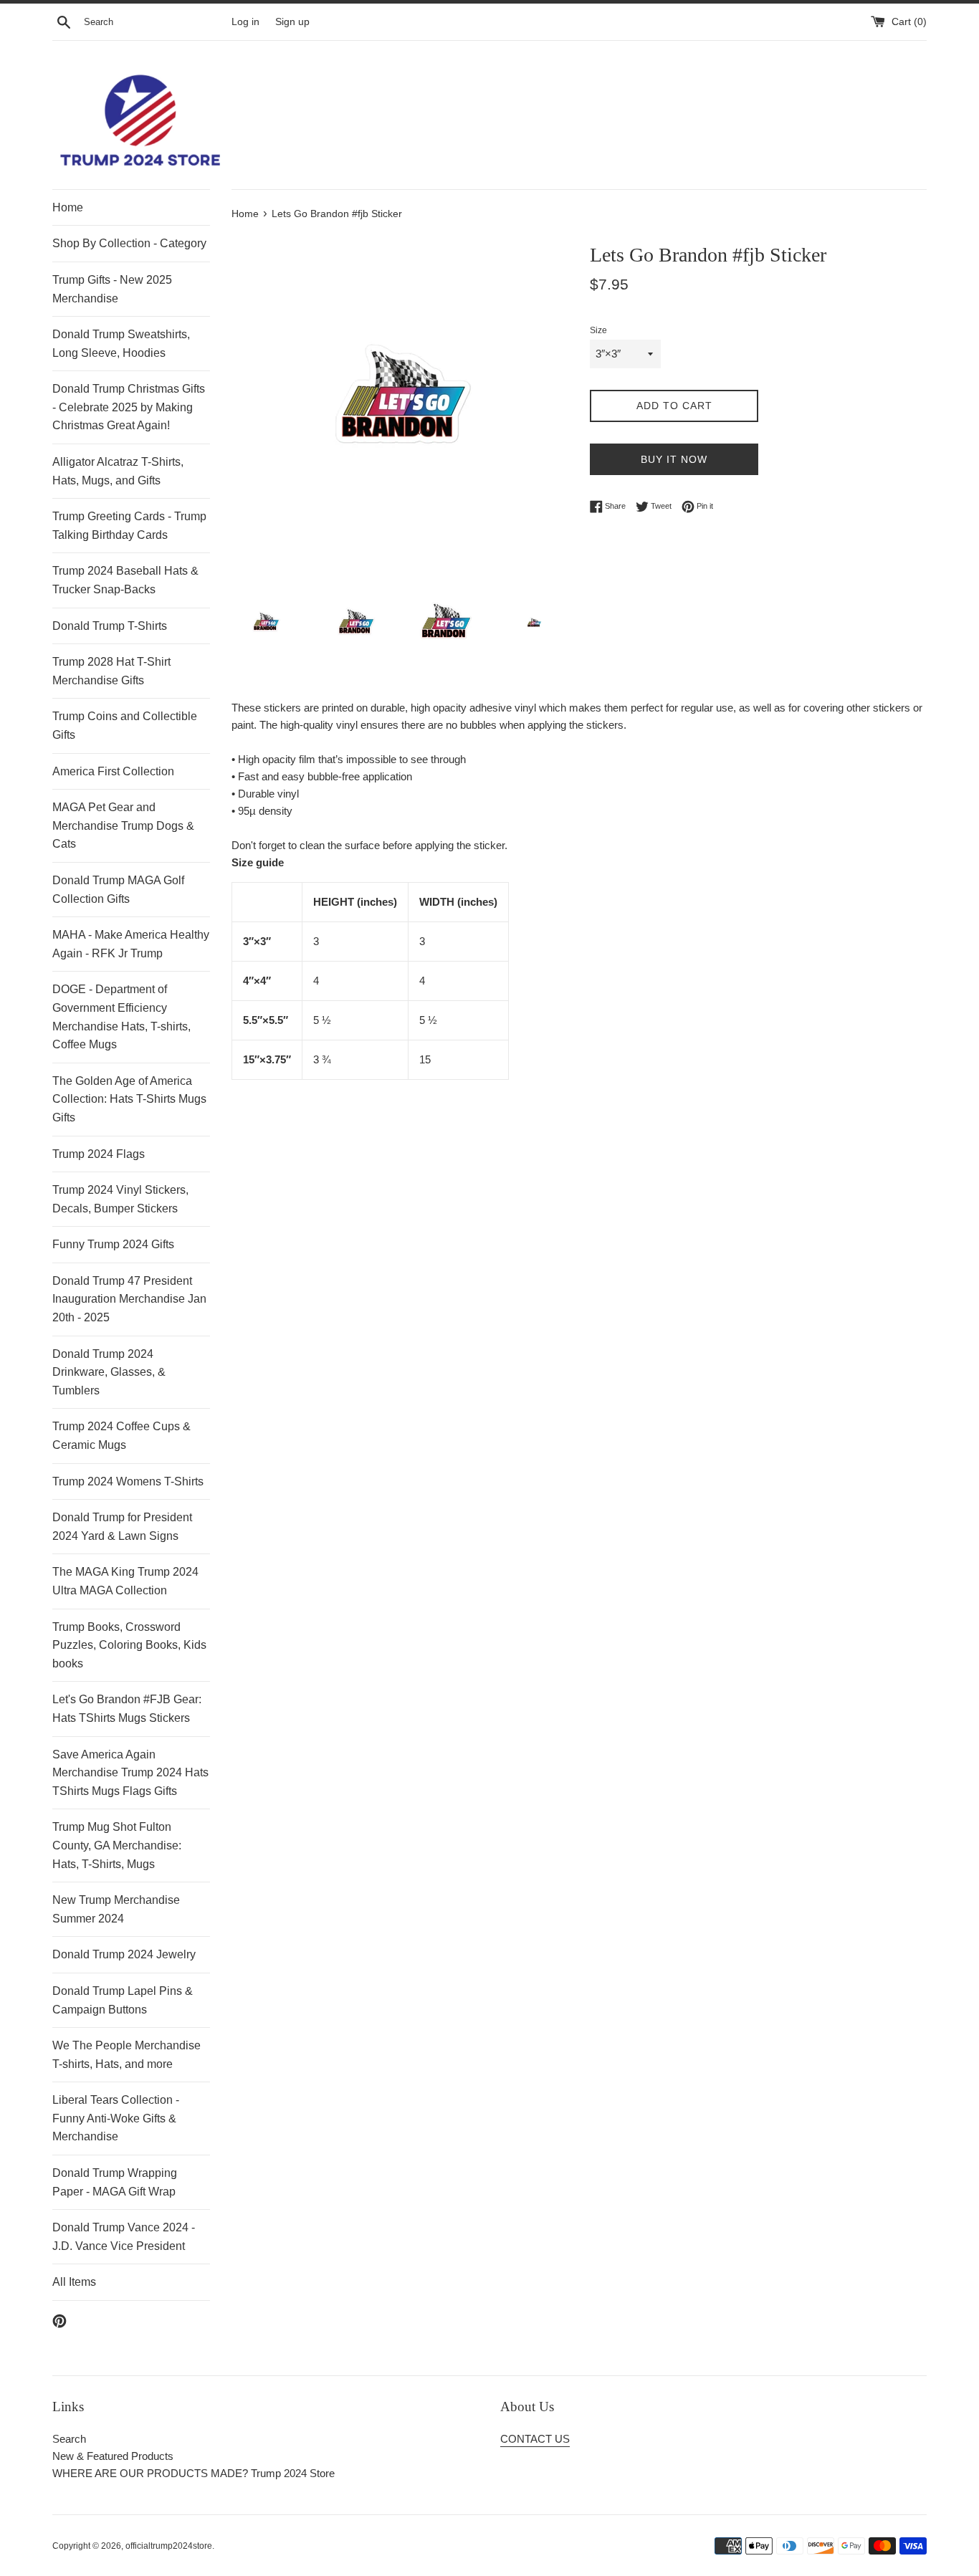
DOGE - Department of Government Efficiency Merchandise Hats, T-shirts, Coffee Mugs (121, 1017)
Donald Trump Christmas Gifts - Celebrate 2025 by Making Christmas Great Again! (129, 407)
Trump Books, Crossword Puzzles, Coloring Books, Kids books (129, 1645)
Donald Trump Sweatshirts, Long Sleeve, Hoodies (121, 344)
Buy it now (674, 459)
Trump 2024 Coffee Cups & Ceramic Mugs (121, 1436)
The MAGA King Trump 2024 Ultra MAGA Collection (125, 1581)
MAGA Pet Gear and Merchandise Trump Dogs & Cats (123, 825)
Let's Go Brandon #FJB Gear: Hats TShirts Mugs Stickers (127, 1709)
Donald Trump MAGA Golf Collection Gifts (118, 890)
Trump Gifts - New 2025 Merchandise (112, 289)
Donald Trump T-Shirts (110, 626)
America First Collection (113, 771)
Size (598, 330)
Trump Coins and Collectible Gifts (125, 726)
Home (68, 207)
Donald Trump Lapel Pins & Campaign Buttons (123, 2000)
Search (69, 2439)
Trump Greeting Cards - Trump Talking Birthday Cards (129, 526)
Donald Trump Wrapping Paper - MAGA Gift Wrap (115, 2182)
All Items (74, 2282)
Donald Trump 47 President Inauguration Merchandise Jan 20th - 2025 (129, 1299)
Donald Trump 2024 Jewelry (124, 1954)
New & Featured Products (113, 2456)
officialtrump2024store (169, 2546)
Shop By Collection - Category (129, 243)
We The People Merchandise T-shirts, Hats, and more (126, 2055)
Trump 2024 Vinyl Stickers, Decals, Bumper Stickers (120, 1199)
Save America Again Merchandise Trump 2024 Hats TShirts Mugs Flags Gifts (130, 1773)
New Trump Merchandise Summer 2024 (116, 1909)
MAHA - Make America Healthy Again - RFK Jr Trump (131, 944)
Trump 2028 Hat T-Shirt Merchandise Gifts (111, 671)
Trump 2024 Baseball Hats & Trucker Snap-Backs (125, 580)
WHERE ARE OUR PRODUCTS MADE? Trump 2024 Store (194, 2473)
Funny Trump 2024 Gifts (113, 1244)
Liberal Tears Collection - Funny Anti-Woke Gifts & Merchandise (116, 2118)
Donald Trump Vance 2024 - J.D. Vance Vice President (124, 2237)
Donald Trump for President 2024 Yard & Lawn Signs (122, 1527)
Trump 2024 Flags (99, 1154)
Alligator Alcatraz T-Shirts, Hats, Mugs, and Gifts (118, 471)
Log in (245, 22)
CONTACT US (535, 2439)
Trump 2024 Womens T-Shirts (128, 1481)
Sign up (292, 22)
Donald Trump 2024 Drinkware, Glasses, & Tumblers (109, 1372)
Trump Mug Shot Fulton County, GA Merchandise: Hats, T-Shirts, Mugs (117, 1845)
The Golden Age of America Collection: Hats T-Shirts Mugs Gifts (129, 1099)
